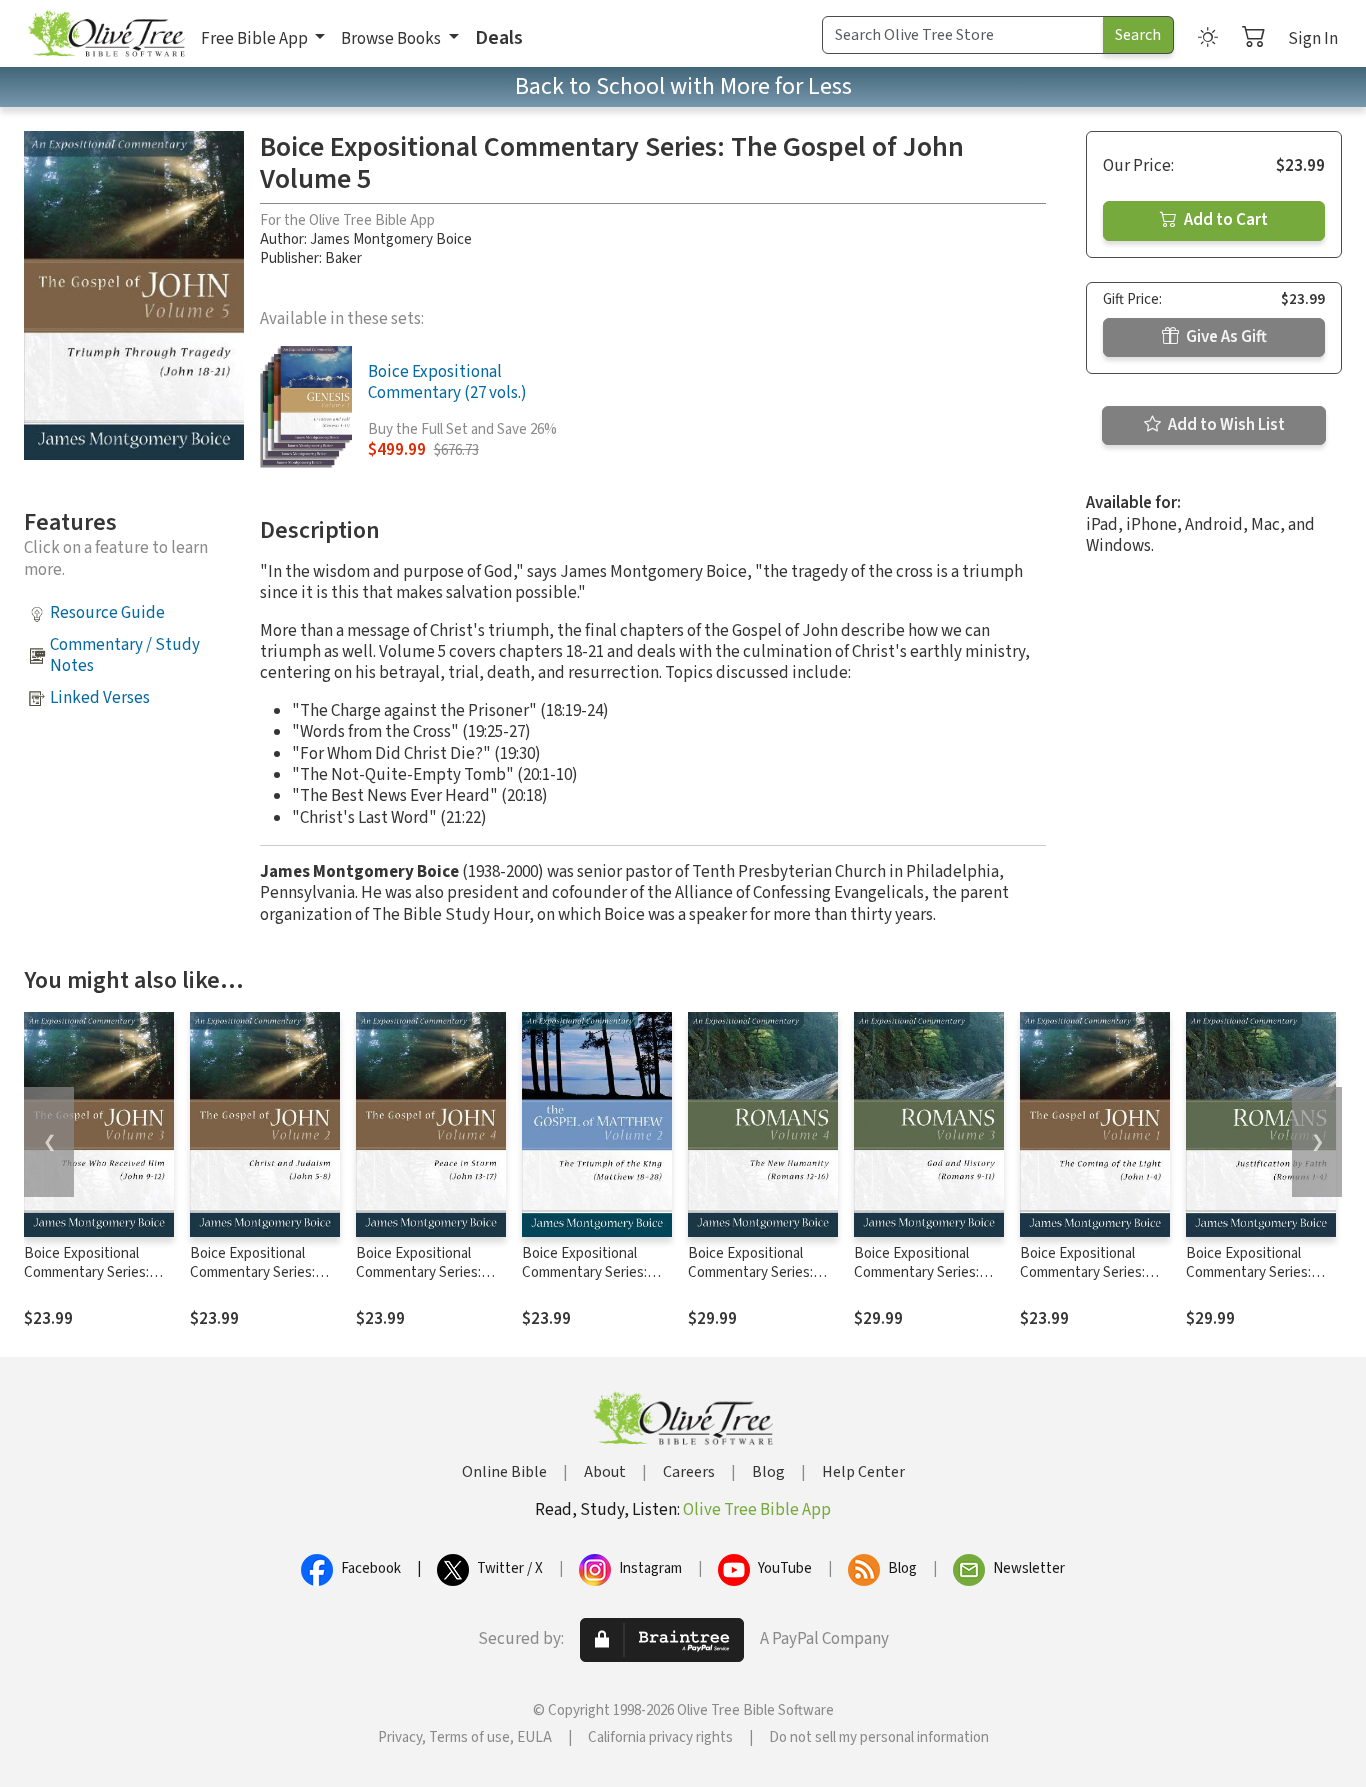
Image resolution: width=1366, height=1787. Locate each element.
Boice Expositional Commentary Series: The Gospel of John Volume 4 (418, 1282)
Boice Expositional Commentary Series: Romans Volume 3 (916, 1272)
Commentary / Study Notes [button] (125, 655)
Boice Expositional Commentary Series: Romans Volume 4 (750, 1272)
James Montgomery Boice (391, 239)
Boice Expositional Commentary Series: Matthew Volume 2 (584, 1272)
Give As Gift (1225, 337)
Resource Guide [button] (107, 613)
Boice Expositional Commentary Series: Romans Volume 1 (1248, 1272)
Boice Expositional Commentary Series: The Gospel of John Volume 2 (252, 1282)
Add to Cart (1224, 220)
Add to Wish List (1225, 425)
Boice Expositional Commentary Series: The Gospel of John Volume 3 (86, 1282)
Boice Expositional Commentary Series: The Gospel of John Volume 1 (1082, 1282)
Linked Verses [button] (100, 698)
